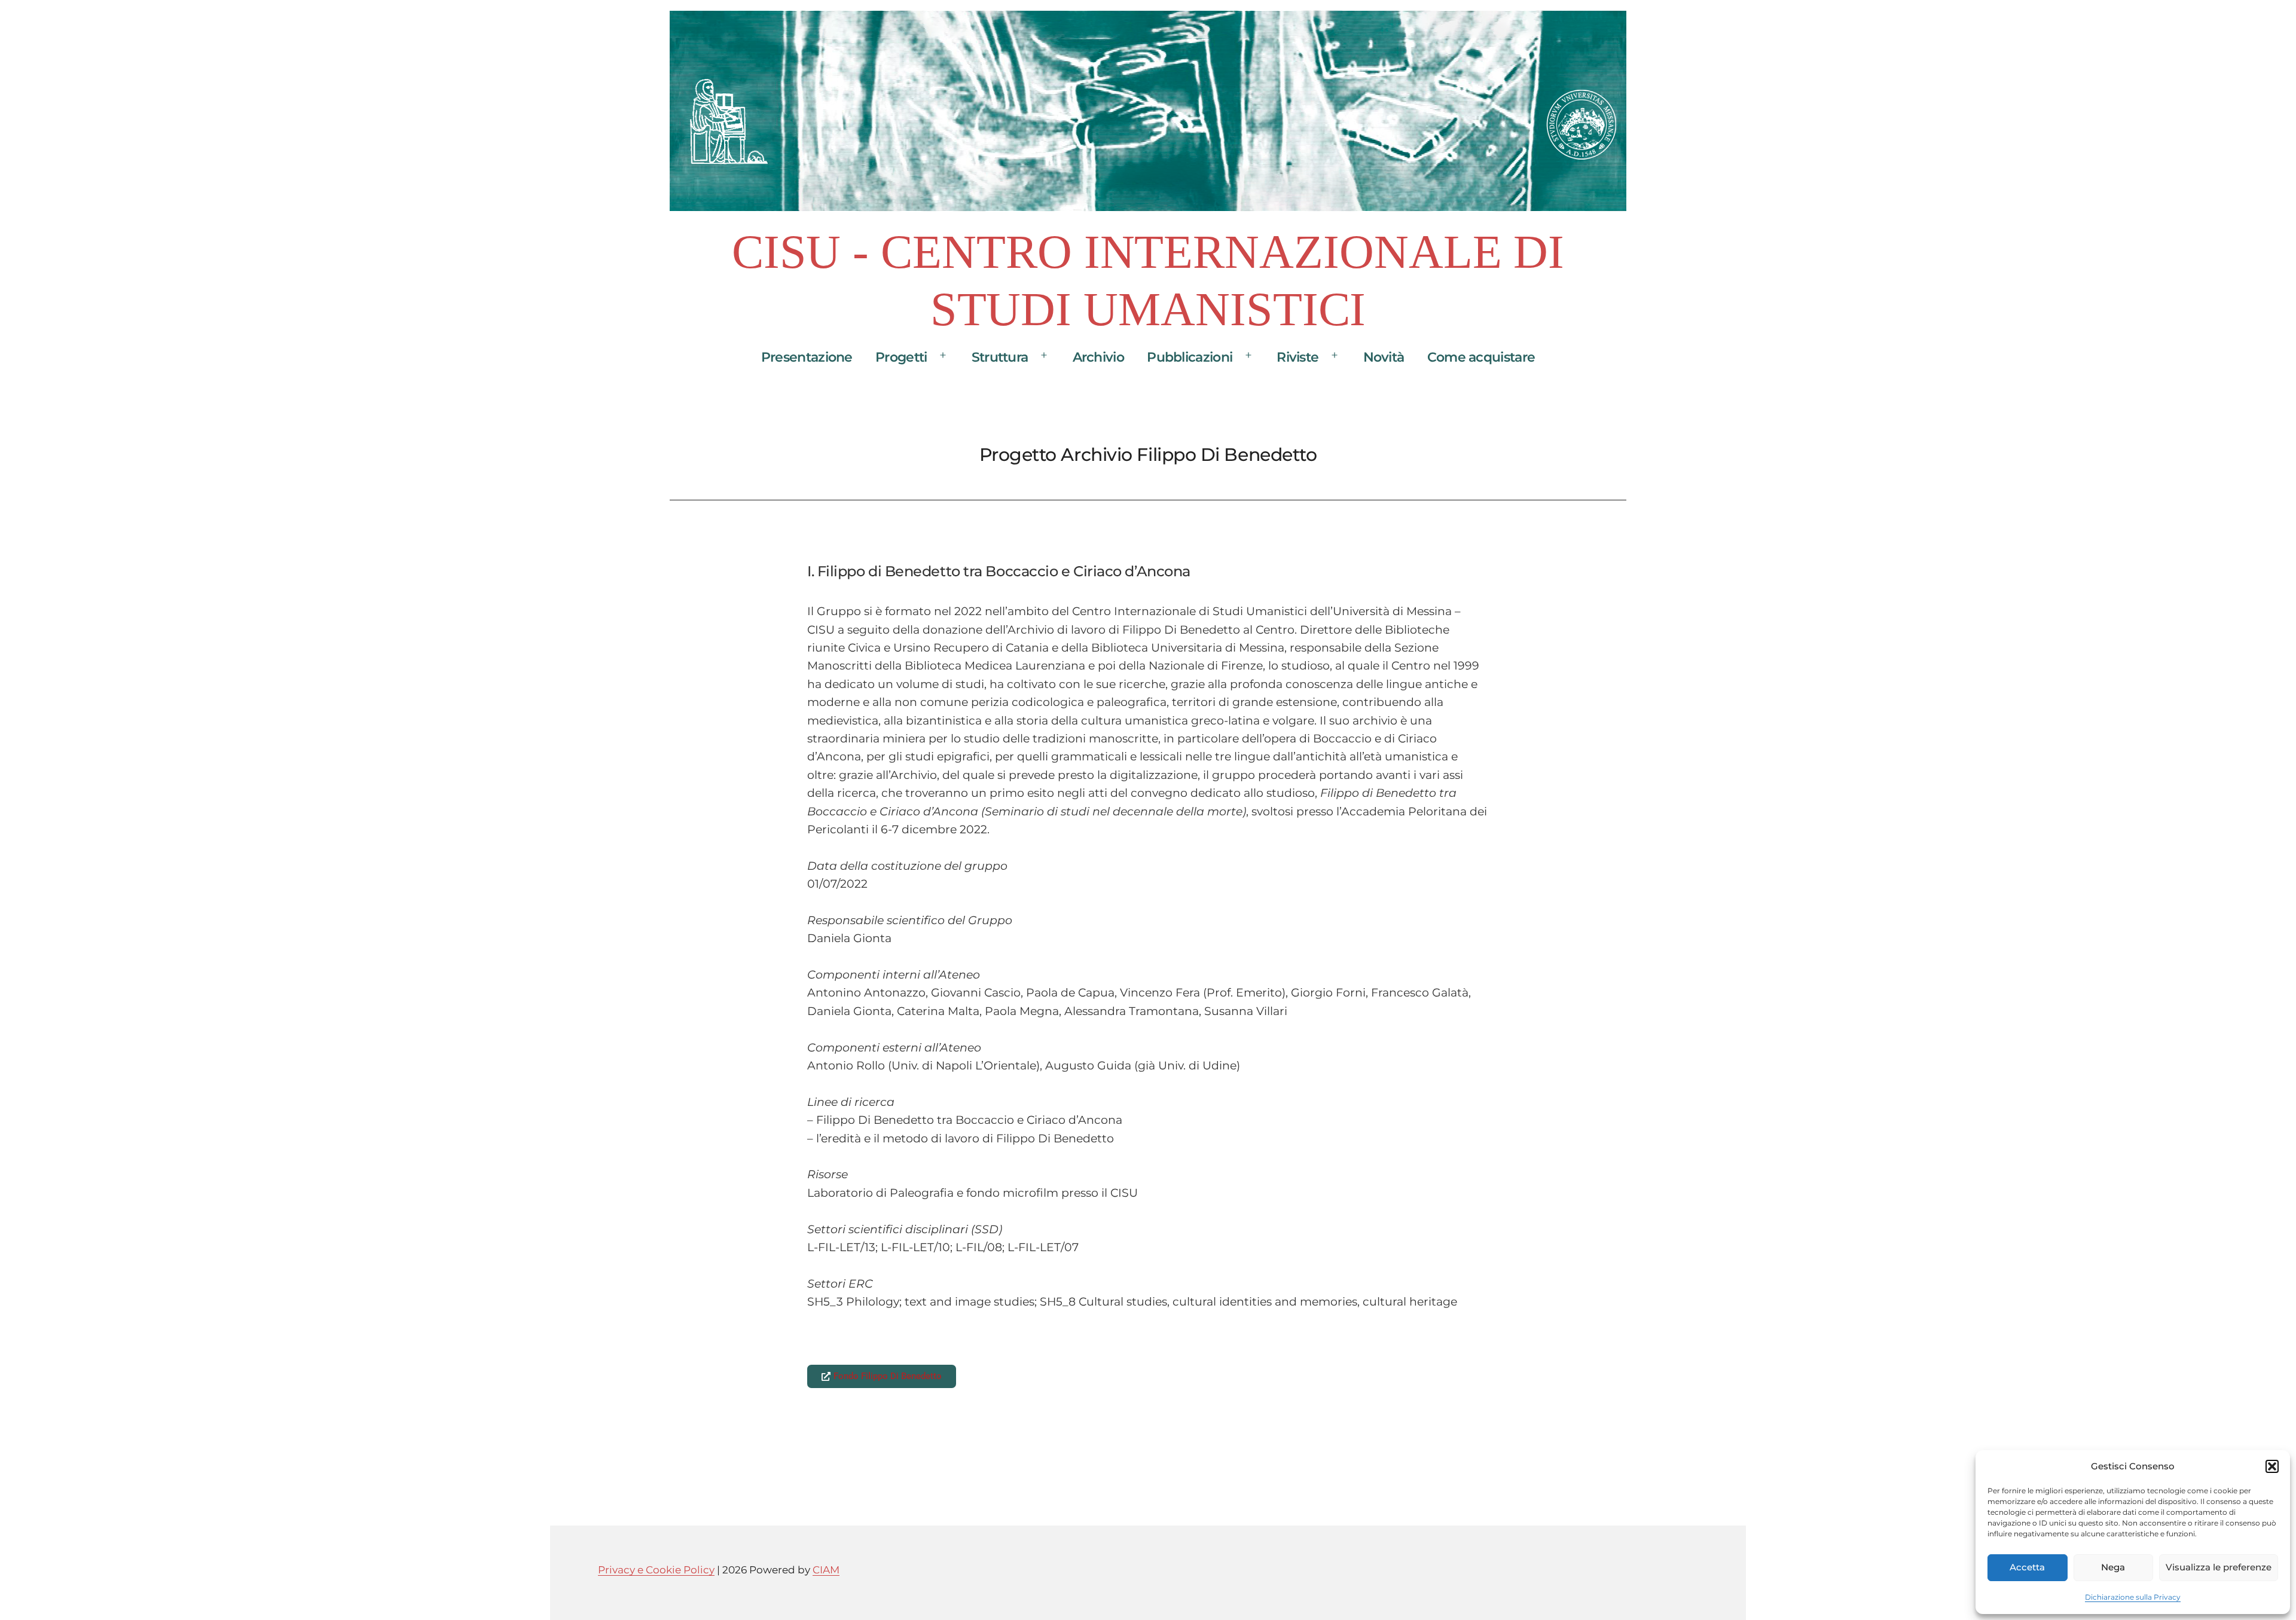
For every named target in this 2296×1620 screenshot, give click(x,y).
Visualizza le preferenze (2219, 1567)
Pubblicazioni (1190, 357)
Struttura (1000, 357)
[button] (2272, 1466)
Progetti (901, 357)
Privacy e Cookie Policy (656, 1569)
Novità (1384, 357)
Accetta (2027, 1567)
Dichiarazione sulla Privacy (2133, 1597)
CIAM (826, 1569)
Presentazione (807, 357)
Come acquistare (1481, 357)
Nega (2113, 1567)
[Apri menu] (943, 355)
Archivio (1098, 357)
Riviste (1297, 357)
